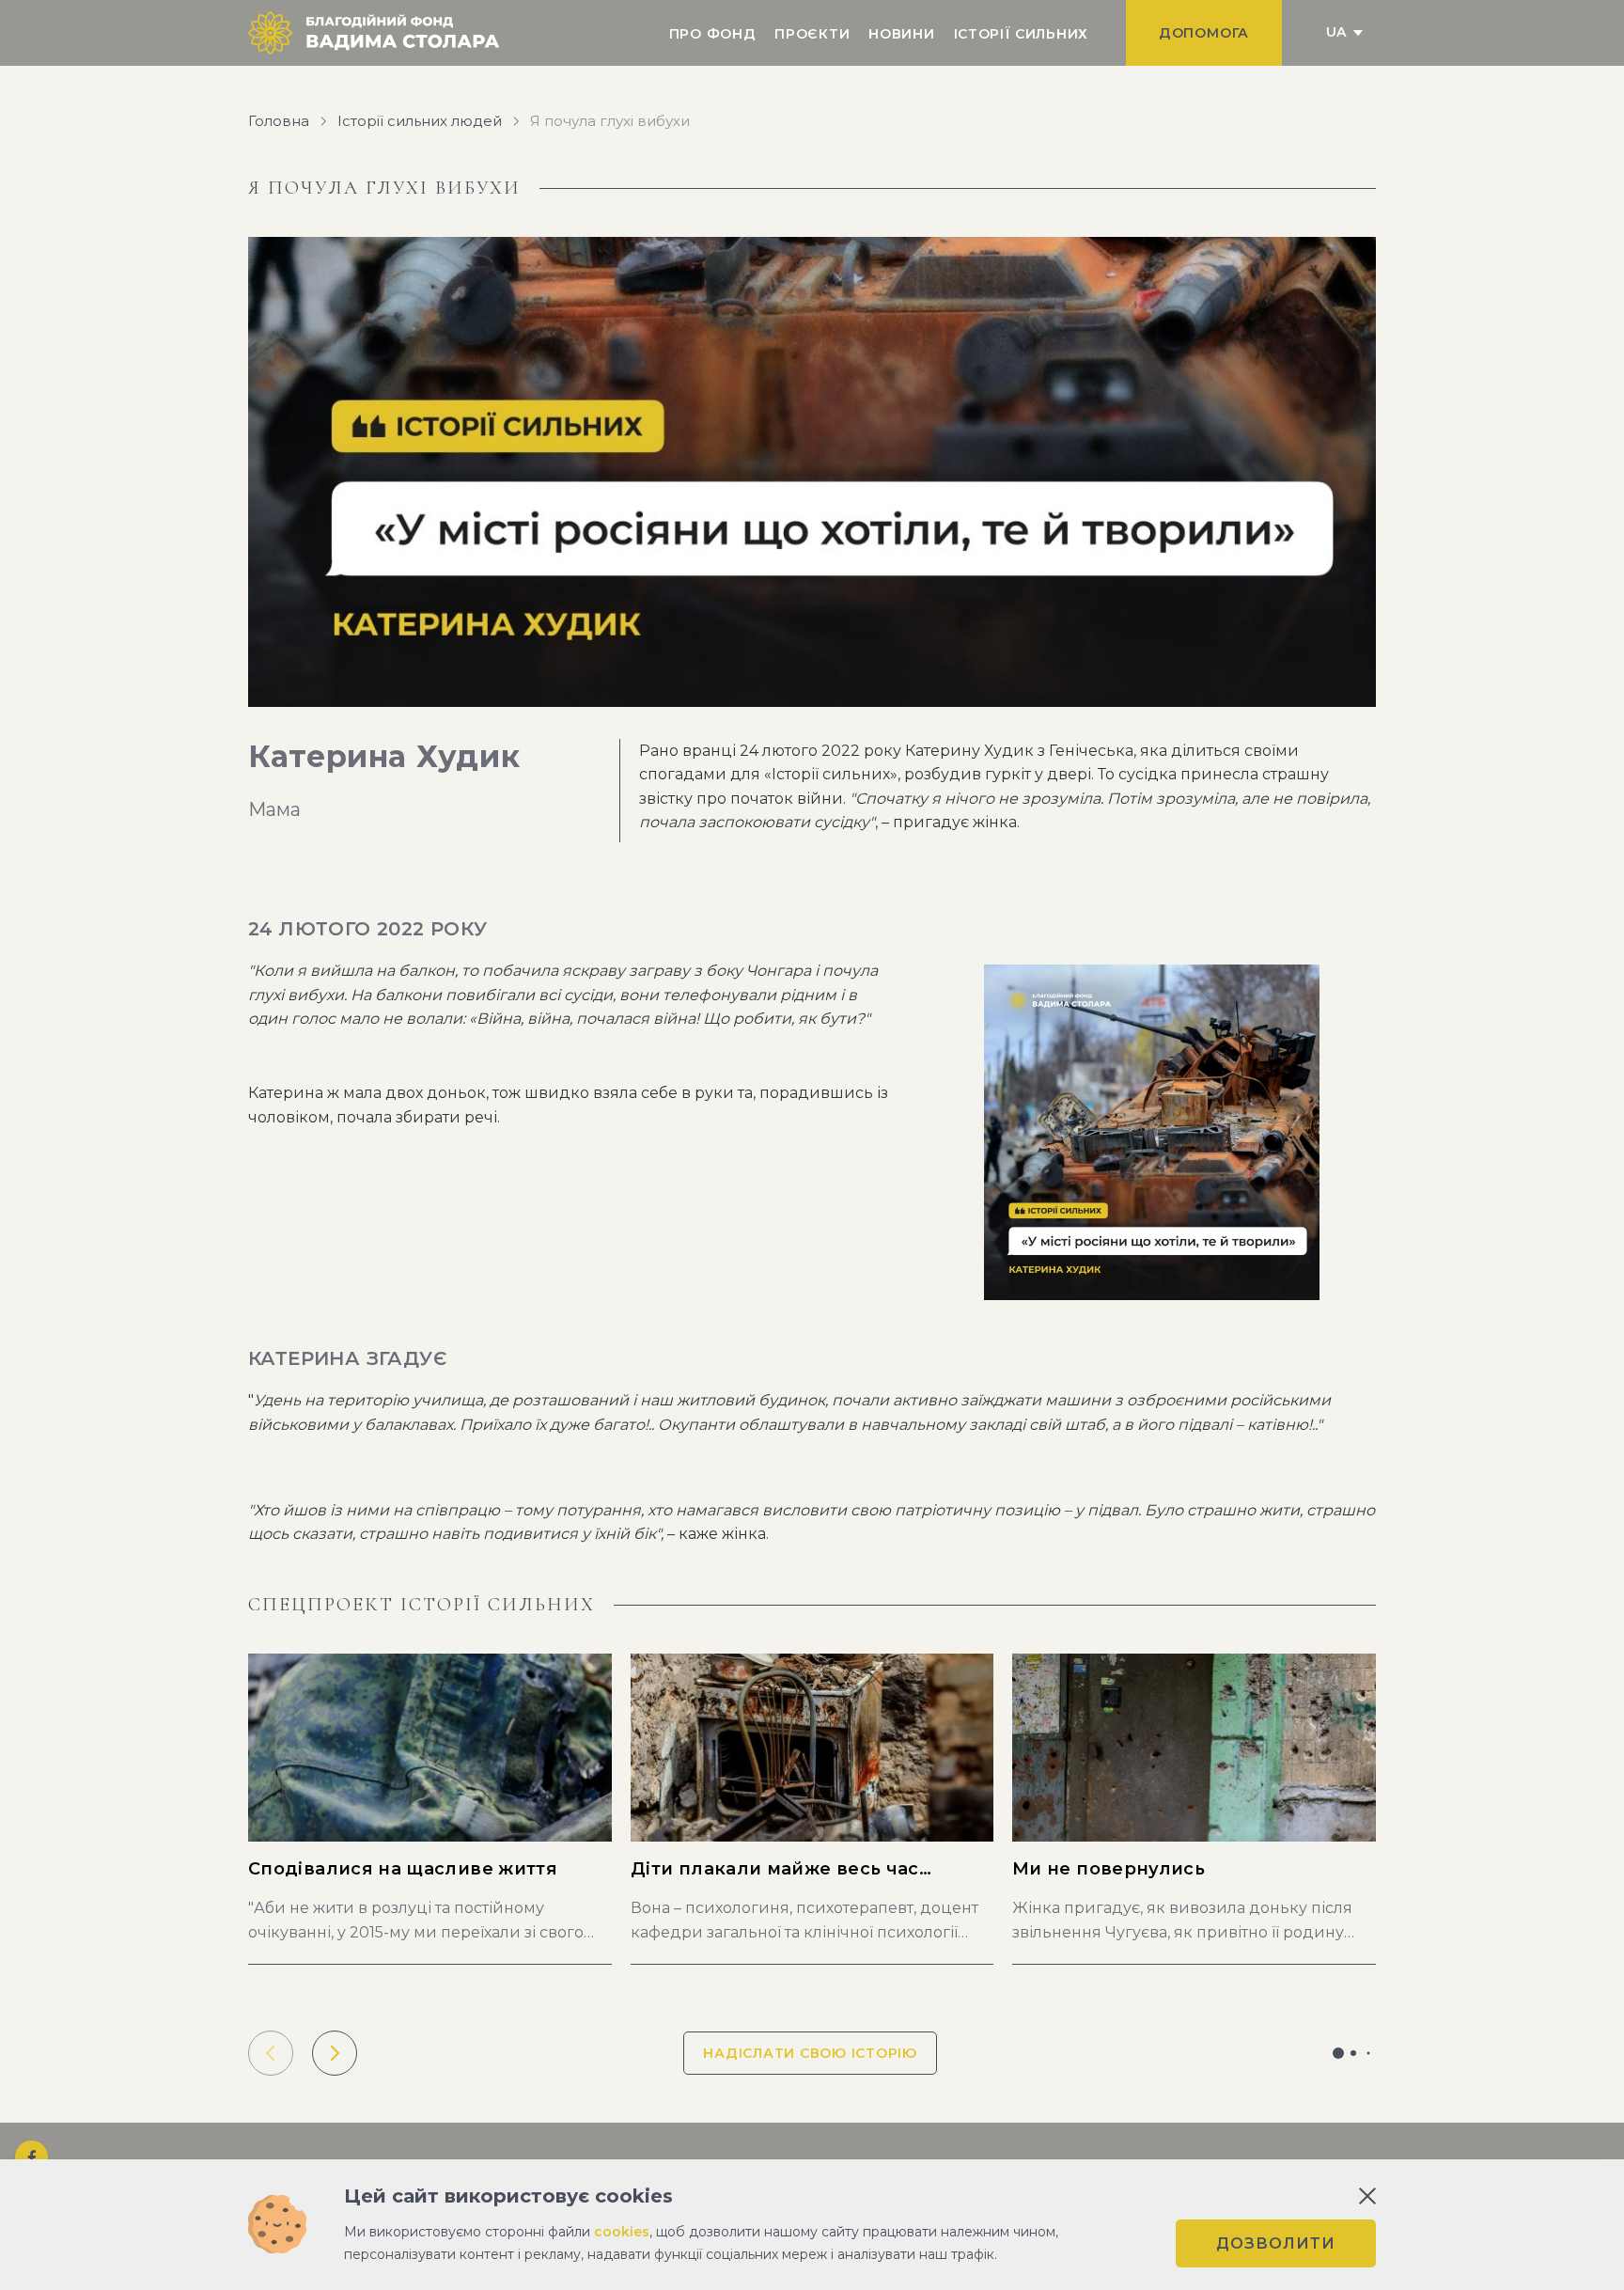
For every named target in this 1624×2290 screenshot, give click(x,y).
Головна (279, 121)
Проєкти (812, 34)
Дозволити (1276, 2243)
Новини (901, 34)
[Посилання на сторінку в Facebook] (31, 2157)
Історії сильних (1022, 34)
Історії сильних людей (420, 121)
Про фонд (713, 34)
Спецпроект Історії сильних (422, 1605)
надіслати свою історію (810, 2053)
